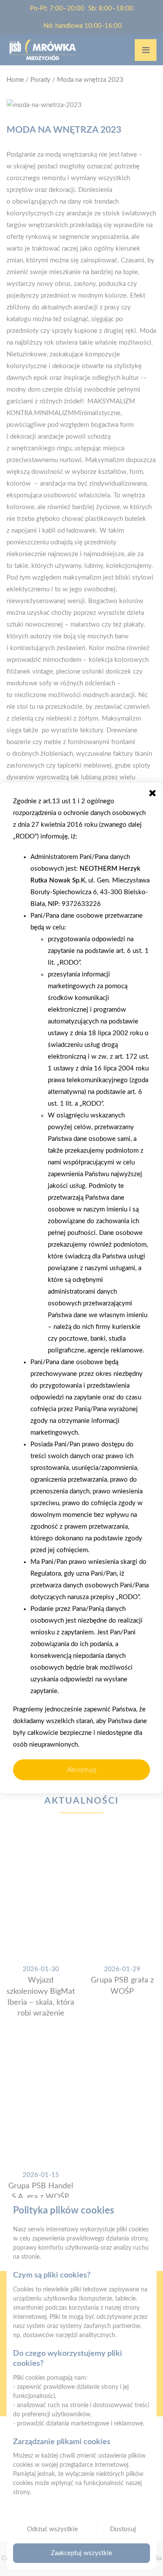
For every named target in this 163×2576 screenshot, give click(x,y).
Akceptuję (82, 1770)
